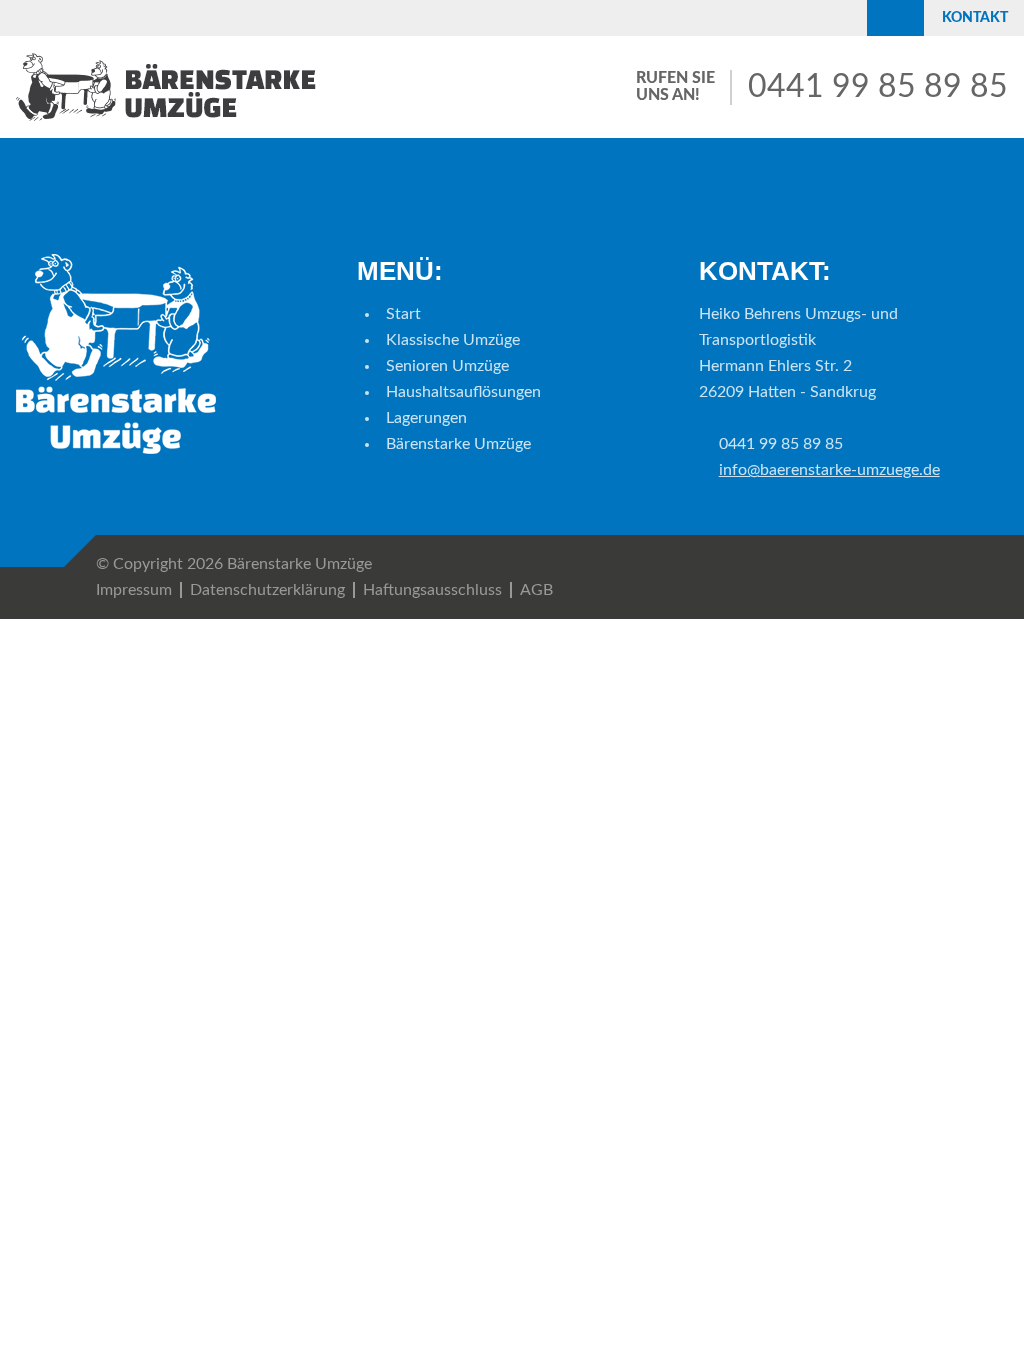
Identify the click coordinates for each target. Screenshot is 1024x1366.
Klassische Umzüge (453, 340)
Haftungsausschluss (432, 590)
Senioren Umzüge (447, 366)
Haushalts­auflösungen (463, 392)
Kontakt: (765, 271)
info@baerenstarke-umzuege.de (829, 470)
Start (403, 314)
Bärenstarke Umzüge (458, 444)
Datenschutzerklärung (267, 590)
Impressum (134, 590)
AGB (536, 590)
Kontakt (975, 17)
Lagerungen (426, 418)
